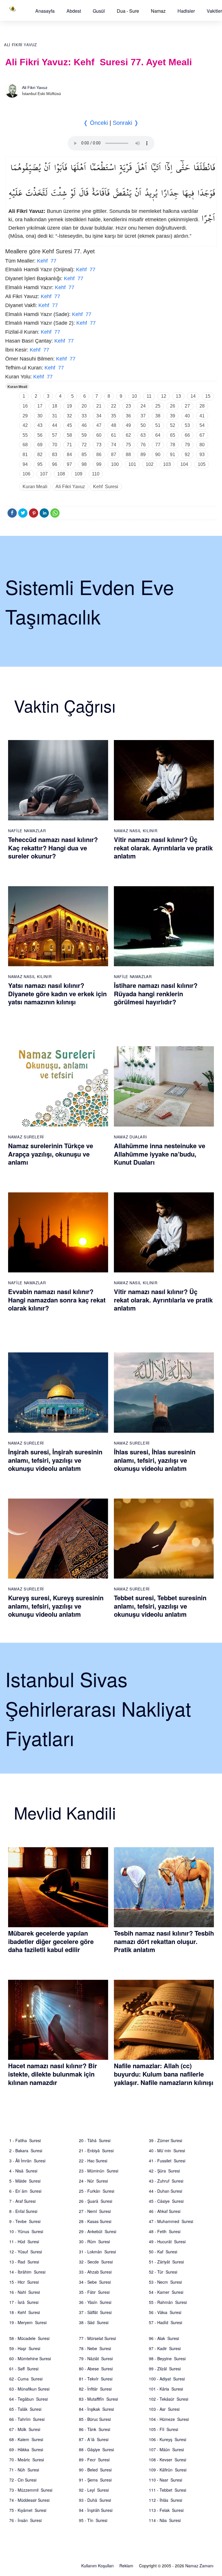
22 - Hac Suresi (93, 2161)
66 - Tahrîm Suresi (27, 2419)
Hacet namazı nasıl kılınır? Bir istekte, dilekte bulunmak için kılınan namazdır (53, 2074)
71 (69, 445)
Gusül (99, 11)
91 (173, 455)
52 (173, 425)
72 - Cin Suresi (23, 2480)
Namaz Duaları (130, 1137)
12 (164, 396)
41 (202, 416)
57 (55, 435)
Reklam (126, 2566)
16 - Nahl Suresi (25, 2292)
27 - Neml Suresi (95, 2211)
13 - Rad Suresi (24, 2262)
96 (55, 464)
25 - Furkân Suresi (97, 2191)
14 (193, 396)
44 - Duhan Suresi (165, 2191)
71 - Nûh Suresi (24, 2470)
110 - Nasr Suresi (165, 2480)
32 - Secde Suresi (96, 2262)
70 (55, 445)
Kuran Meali (17, 387)
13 (178, 396)
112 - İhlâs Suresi (165, 2500)
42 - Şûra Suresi (164, 2171)
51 (158, 425)
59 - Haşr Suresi (25, 2348)
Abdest (74, 11)
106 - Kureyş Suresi (168, 2439)
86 (99, 455)
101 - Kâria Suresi (166, 2389)
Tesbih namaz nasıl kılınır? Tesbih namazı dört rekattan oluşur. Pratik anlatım (164, 1941)
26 (173, 406)
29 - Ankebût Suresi (98, 2231)
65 (173, 435)
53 (187, 425)
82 (40, 455)
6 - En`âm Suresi (25, 2191)
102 (150, 464)
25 (158, 406)
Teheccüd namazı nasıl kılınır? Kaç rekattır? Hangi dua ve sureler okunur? (53, 848)
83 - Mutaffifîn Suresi (98, 2399)
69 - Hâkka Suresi (26, 2449)
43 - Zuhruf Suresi (166, 2181)
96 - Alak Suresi (164, 2338)
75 (128, 445)
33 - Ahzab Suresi (95, 2272)
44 (55, 425)
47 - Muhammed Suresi (171, 2221)
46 (84, 425)
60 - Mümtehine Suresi (30, 2358)
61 (114, 435)
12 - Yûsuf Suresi (26, 2252)
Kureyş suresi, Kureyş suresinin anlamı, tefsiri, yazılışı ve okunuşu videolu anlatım (56, 1606)
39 (173, 416)
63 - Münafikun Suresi (29, 2389)
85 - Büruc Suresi (95, 2419)
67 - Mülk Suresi (25, 2429)
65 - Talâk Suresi (25, 2409)
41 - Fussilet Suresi (167, 2161)
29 (25, 416)
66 (187, 435)
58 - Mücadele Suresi (29, 2338)
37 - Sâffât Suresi (95, 2312)
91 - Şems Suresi (95, 2480)
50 (143, 425)
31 (55, 416)
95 (40, 464)
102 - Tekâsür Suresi (169, 2399)
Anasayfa (45, 11)
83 (55, 455)
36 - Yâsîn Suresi (95, 2302)
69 (40, 445)
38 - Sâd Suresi (94, 2322)
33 (84, 416)
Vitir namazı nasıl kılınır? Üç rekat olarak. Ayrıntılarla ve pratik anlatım (163, 848)
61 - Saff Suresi (24, 2369)
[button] (45, 11)
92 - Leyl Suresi (94, 2490)
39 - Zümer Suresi (165, 2140)
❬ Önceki (96, 123)
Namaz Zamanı (199, 2566)
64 (158, 435)
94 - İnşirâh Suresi (96, 2510)
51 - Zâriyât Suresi (166, 2262)
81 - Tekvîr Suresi (96, 2379)
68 (25, 445)
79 (187, 445)
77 (158, 445)
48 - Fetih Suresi (165, 2231)
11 (149, 396)
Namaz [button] (158, 11)
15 (208, 396)
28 (202, 406)
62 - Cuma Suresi (26, 2379)
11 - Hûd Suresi (24, 2242)
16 (25, 406)
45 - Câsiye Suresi (166, 2201)
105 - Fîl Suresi (163, 2429)
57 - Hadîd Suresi (165, 2322)
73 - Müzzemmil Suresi (31, 2490)
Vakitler (214, 11)
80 (202, 445)
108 (61, 474)
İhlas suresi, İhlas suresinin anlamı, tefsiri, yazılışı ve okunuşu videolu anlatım (155, 1460)
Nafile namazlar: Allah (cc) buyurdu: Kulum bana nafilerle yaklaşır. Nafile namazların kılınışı (164, 2074)
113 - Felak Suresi (166, 2510)
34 (99, 416)
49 (128, 425)
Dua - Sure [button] (128, 11)
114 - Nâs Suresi (165, 2520)
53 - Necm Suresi (165, 2282)
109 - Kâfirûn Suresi (168, 2470)
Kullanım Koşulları (97, 2566)
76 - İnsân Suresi (25, 2520)
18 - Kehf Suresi (25, 2312)
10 (134, 396)
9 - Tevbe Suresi (25, 2221)
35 (114, 416)
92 (187, 455)
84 (69, 455)
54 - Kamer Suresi (166, 2292)
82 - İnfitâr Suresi (95, 2389)
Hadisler (186, 11)
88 (128, 455)
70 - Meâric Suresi (27, 2460)
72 (84, 445)
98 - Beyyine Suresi (167, 2358)
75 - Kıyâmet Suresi (28, 2510)
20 (84, 406)
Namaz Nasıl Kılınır (136, 831)
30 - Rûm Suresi (94, 2242)
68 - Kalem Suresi (26, 2439)
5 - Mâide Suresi (25, 2181)
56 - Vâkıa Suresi (165, 2312)
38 (158, 416)
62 (128, 435)
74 (114, 445)
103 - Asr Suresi (164, 2409)
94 (25, 464)
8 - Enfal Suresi (23, 2211)
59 (84, 435)
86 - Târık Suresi (95, 2429)
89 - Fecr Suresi (94, 2460)
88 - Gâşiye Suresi (96, 2449)
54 (202, 425)
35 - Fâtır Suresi (94, 2292)
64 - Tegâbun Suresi (28, 2399)
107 (44, 474)
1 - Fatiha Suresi (25, 2140)
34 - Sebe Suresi (95, 2282)
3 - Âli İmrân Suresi (27, 2161)
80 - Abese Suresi (96, 2369)
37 (143, 416)
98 (84, 464)
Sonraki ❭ (126, 123)
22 (114, 406)
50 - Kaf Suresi (163, 2252)
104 (184, 464)
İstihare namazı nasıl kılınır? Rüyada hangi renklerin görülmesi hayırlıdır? (156, 994)
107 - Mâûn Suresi (166, 2449)
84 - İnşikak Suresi (96, 2409)
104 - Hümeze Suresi (169, 2419)
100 (115, 464)
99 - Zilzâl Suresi (165, 2369)
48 (114, 425)
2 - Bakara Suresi (26, 2151)
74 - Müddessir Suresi (29, 2500)
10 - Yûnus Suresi (26, 2231)
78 (173, 445)
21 (99, 406)
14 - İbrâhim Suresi (27, 2272)
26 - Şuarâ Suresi (96, 2201)
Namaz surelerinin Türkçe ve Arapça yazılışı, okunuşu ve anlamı (51, 1154)
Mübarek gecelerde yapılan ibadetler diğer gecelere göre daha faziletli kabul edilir (51, 1941)
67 (202, 435)
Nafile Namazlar (27, 831)
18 (55, 406)
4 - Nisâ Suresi (23, 2171)
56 (40, 435)
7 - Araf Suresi (22, 2201)
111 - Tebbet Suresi (168, 2490)
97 (69, 464)
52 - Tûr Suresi (163, 2272)
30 (40, 416)
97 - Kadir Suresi (165, 2348)
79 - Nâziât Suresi (96, 2358)
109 (78, 474)
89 (143, 455)
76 (143, 445)
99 (99, 464)
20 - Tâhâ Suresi (95, 2140)
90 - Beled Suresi (95, 2470)
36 (128, 416)
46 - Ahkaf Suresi (165, 2211)
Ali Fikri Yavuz (21, 45)
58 (69, 435)
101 (132, 464)
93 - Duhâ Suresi (95, 2500)
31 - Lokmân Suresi (97, 2252)
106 (26, 474)
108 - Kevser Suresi (168, 2460)
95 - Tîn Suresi (93, 2520)
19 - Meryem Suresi (28, 2322)
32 (69, 416)
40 (187, 416)
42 (25, 425)
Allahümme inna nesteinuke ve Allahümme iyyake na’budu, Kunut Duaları (160, 1154)
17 (40, 406)
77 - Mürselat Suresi (97, 2338)
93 (202, 455)
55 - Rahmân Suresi (168, 2302)
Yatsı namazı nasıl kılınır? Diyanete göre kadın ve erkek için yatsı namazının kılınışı (57, 994)
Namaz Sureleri (26, 1137)
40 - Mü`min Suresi (167, 2151)
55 (25, 435)
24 (143, 406)
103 (167, 464)
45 (69, 425)
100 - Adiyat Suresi (167, 2379)
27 (187, 406)
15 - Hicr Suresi (24, 2282)
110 (96, 474)
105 (202, 464)
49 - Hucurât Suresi (167, 2242)
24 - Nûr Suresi (93, 2181)
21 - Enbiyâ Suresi (96, 2151)
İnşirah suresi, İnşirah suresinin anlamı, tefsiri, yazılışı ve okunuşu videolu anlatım (55, 1460)
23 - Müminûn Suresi (99, 2171)
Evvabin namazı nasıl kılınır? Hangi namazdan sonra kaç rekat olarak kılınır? (57, 1300)
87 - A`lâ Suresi (94, 2439)
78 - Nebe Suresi (95, 2348)
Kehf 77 (47, 261)
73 (99, 445)
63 (143, 435)
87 (114, 455)
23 (128, 406)
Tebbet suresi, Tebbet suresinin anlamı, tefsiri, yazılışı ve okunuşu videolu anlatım (160, 1606)
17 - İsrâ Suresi (24, 2302)
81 (25, 455)
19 (69, 406)
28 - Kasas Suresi (95, 2221)
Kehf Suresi (106, 487)
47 (99, 425)
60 (99, 435)
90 (158, 455)
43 (40, 425)
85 (84, 455)
